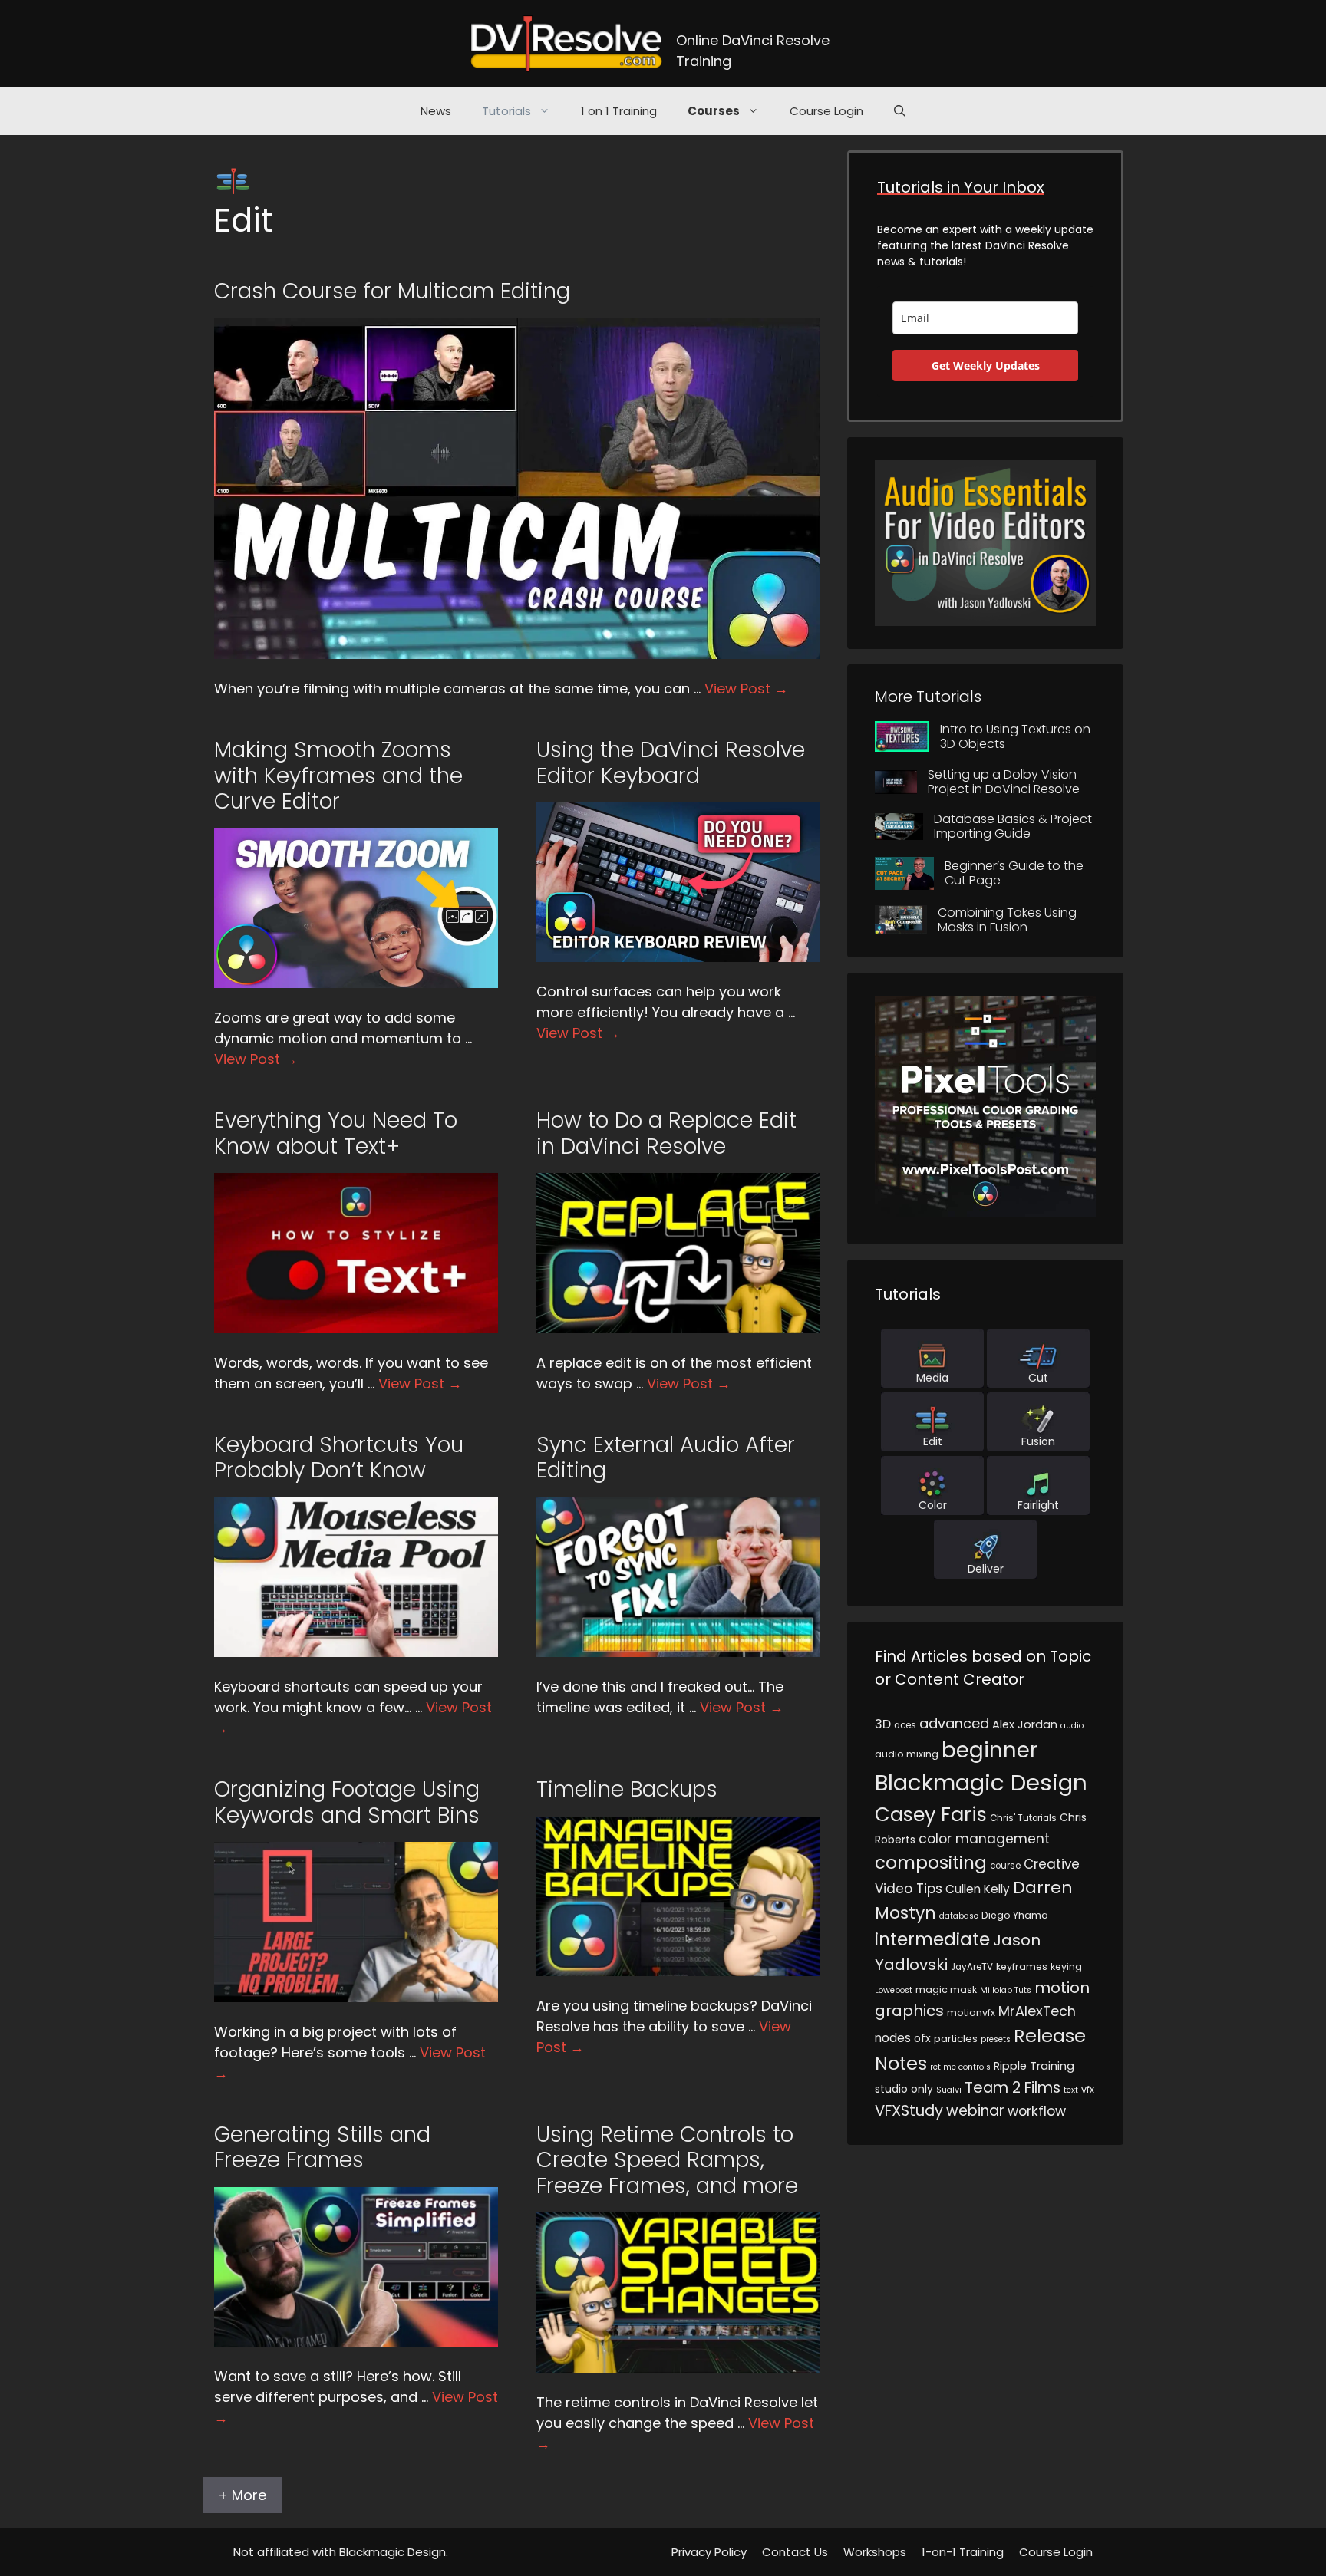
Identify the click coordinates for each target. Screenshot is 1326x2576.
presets (996, 2039)
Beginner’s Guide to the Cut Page (1014, 873)
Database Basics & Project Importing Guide (1013, 826)
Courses (714, 111)
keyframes (1022, 1967)
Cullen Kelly (978, 1889)
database (959, 1916)
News (436, 111)
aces (905, 1725)
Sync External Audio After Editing (666, 1458)
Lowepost (894, 1990)
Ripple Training (1034, 2066)
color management (984, 1839)
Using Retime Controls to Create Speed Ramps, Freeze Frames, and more (667, 2160)
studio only (904, 2089)
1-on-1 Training (963, 2552)
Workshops (875, 2552)
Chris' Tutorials (1023, 1818)
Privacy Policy (709, 2552)
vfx (1088, 2089)
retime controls (960, 2067)
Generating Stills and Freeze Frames (322, 2148)
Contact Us (795, 2552)
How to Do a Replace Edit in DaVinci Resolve (666, 1133)
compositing (931, 1863)
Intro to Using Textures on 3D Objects (1015, 736)
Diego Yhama (1015, 1915)
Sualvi (949, 2090)
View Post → (746, 688)
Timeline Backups (627, 1789)
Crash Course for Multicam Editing (392, 291)
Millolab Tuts (1006, 1990)
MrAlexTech (1037, 2011)
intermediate (932, 1939)
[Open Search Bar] (900, 111)
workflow (1037, 2111)
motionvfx (971, 2013)
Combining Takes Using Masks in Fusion (1007, 920)
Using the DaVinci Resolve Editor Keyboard (671, 763)
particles (956, 2039)
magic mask (946, 1990)
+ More (242, 2495)
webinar (975, 2111)
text (1071, 2090)
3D (883, 1724)
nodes (893, 2038)
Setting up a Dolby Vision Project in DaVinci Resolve (1004, 782)
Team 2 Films (1013, 2087)
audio (1072, 1726)
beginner (990, 1750)
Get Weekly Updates (986, 366)
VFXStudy (909, 2110)
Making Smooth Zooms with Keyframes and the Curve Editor (338, 776)
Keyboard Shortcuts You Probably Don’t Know (339, 1458)
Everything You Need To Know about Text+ (336, 1133)
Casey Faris (931, 1814)
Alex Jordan (1025, 1724)
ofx (922, 2038)
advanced (954, 1723)
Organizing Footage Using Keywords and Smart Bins (347, 1802)
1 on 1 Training (619, 111)
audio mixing (907, 1754)
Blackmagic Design (981, 1782)
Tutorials (506, 111)
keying (1066, 1967)
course (1005, 1866)
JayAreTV (972, 1967)
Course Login (826, 111)
